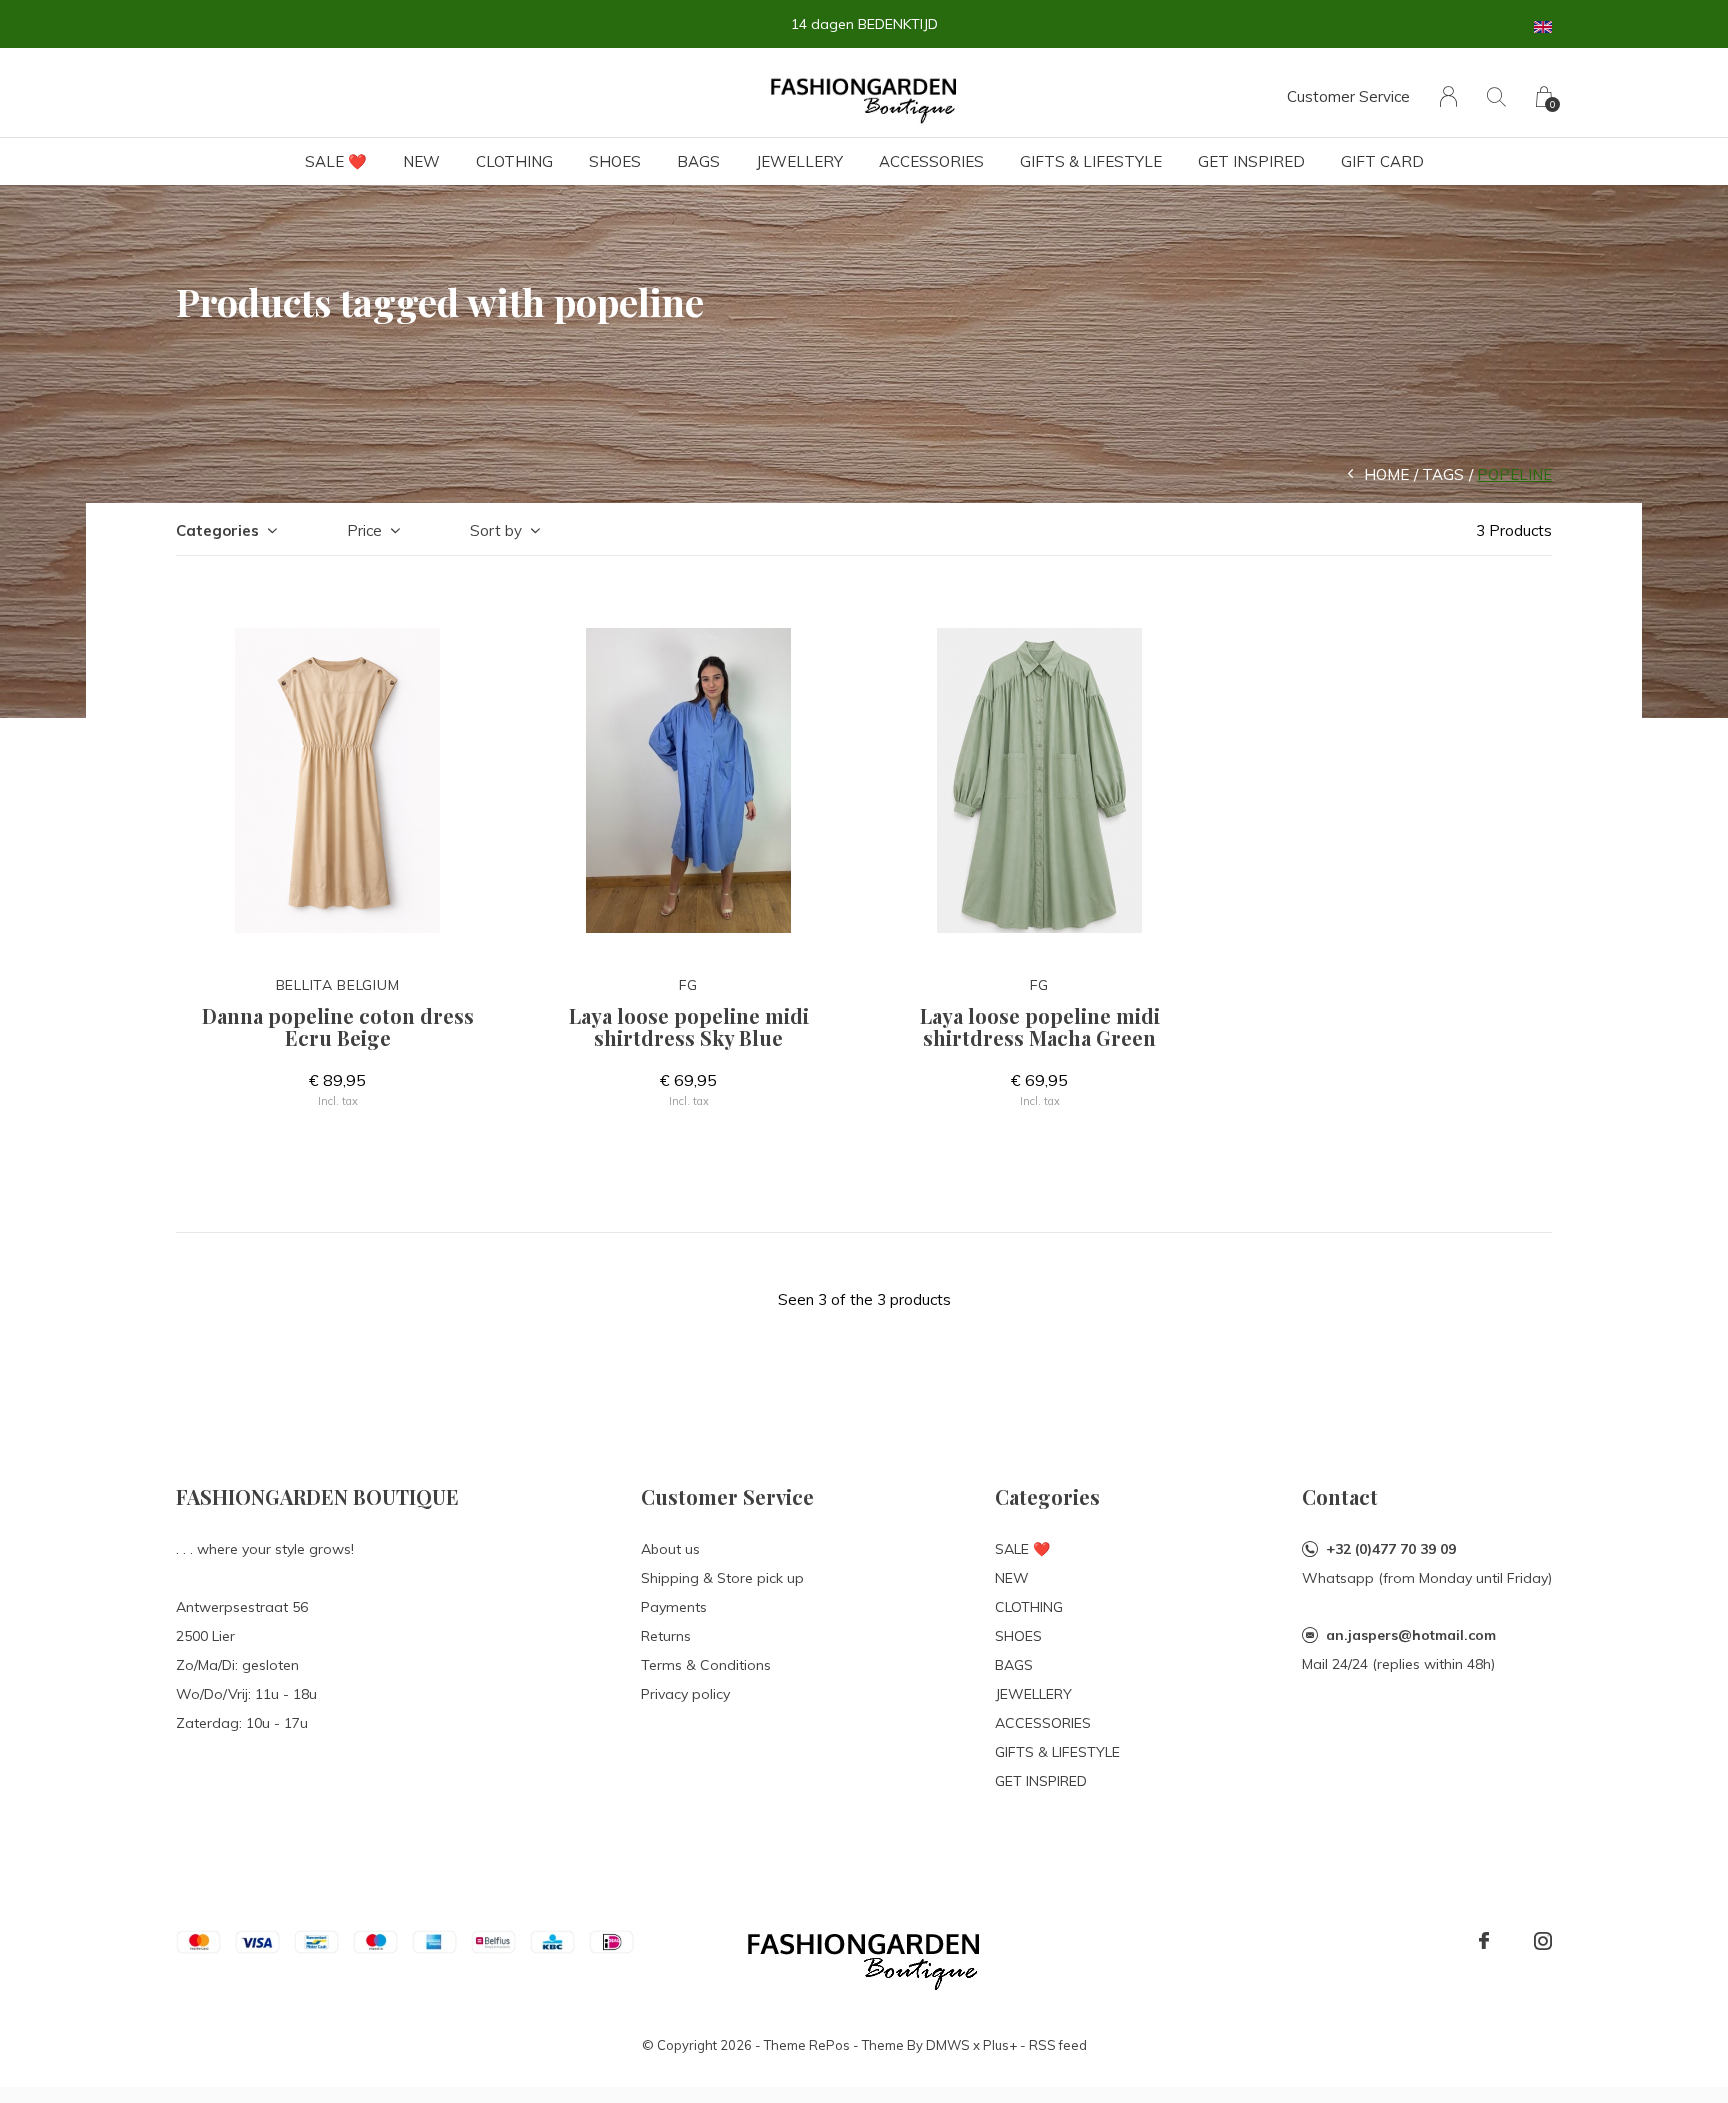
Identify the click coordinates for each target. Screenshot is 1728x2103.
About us (670, 1549)
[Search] (1496, 96)
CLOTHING (514, 161)
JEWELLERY (799, 161)
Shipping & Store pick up (722, 1578)
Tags (1443, 474)
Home (1386, 474)
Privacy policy (685, 1694)
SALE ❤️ (336, 161)
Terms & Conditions (706, 1665)
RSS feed (1058, 2045)
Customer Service (1348, 96)
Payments (674, 1607)
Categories (217, 530)
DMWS (948, 2045)
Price (364, 530)
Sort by (496, 530)
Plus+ (1000, 2045)
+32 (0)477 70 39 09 (1391, 1549)
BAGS (698, 161)
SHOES (615, 161)
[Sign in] (1448, 96)
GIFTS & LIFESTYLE (1091, 161)
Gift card (1382, 161)
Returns (666, 1636)
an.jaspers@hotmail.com (1411, 1635)
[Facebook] (1484, 1941)
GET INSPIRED (1251, 161)
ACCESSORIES (931, 161)
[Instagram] (1543, 1941)
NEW (421, 161)
